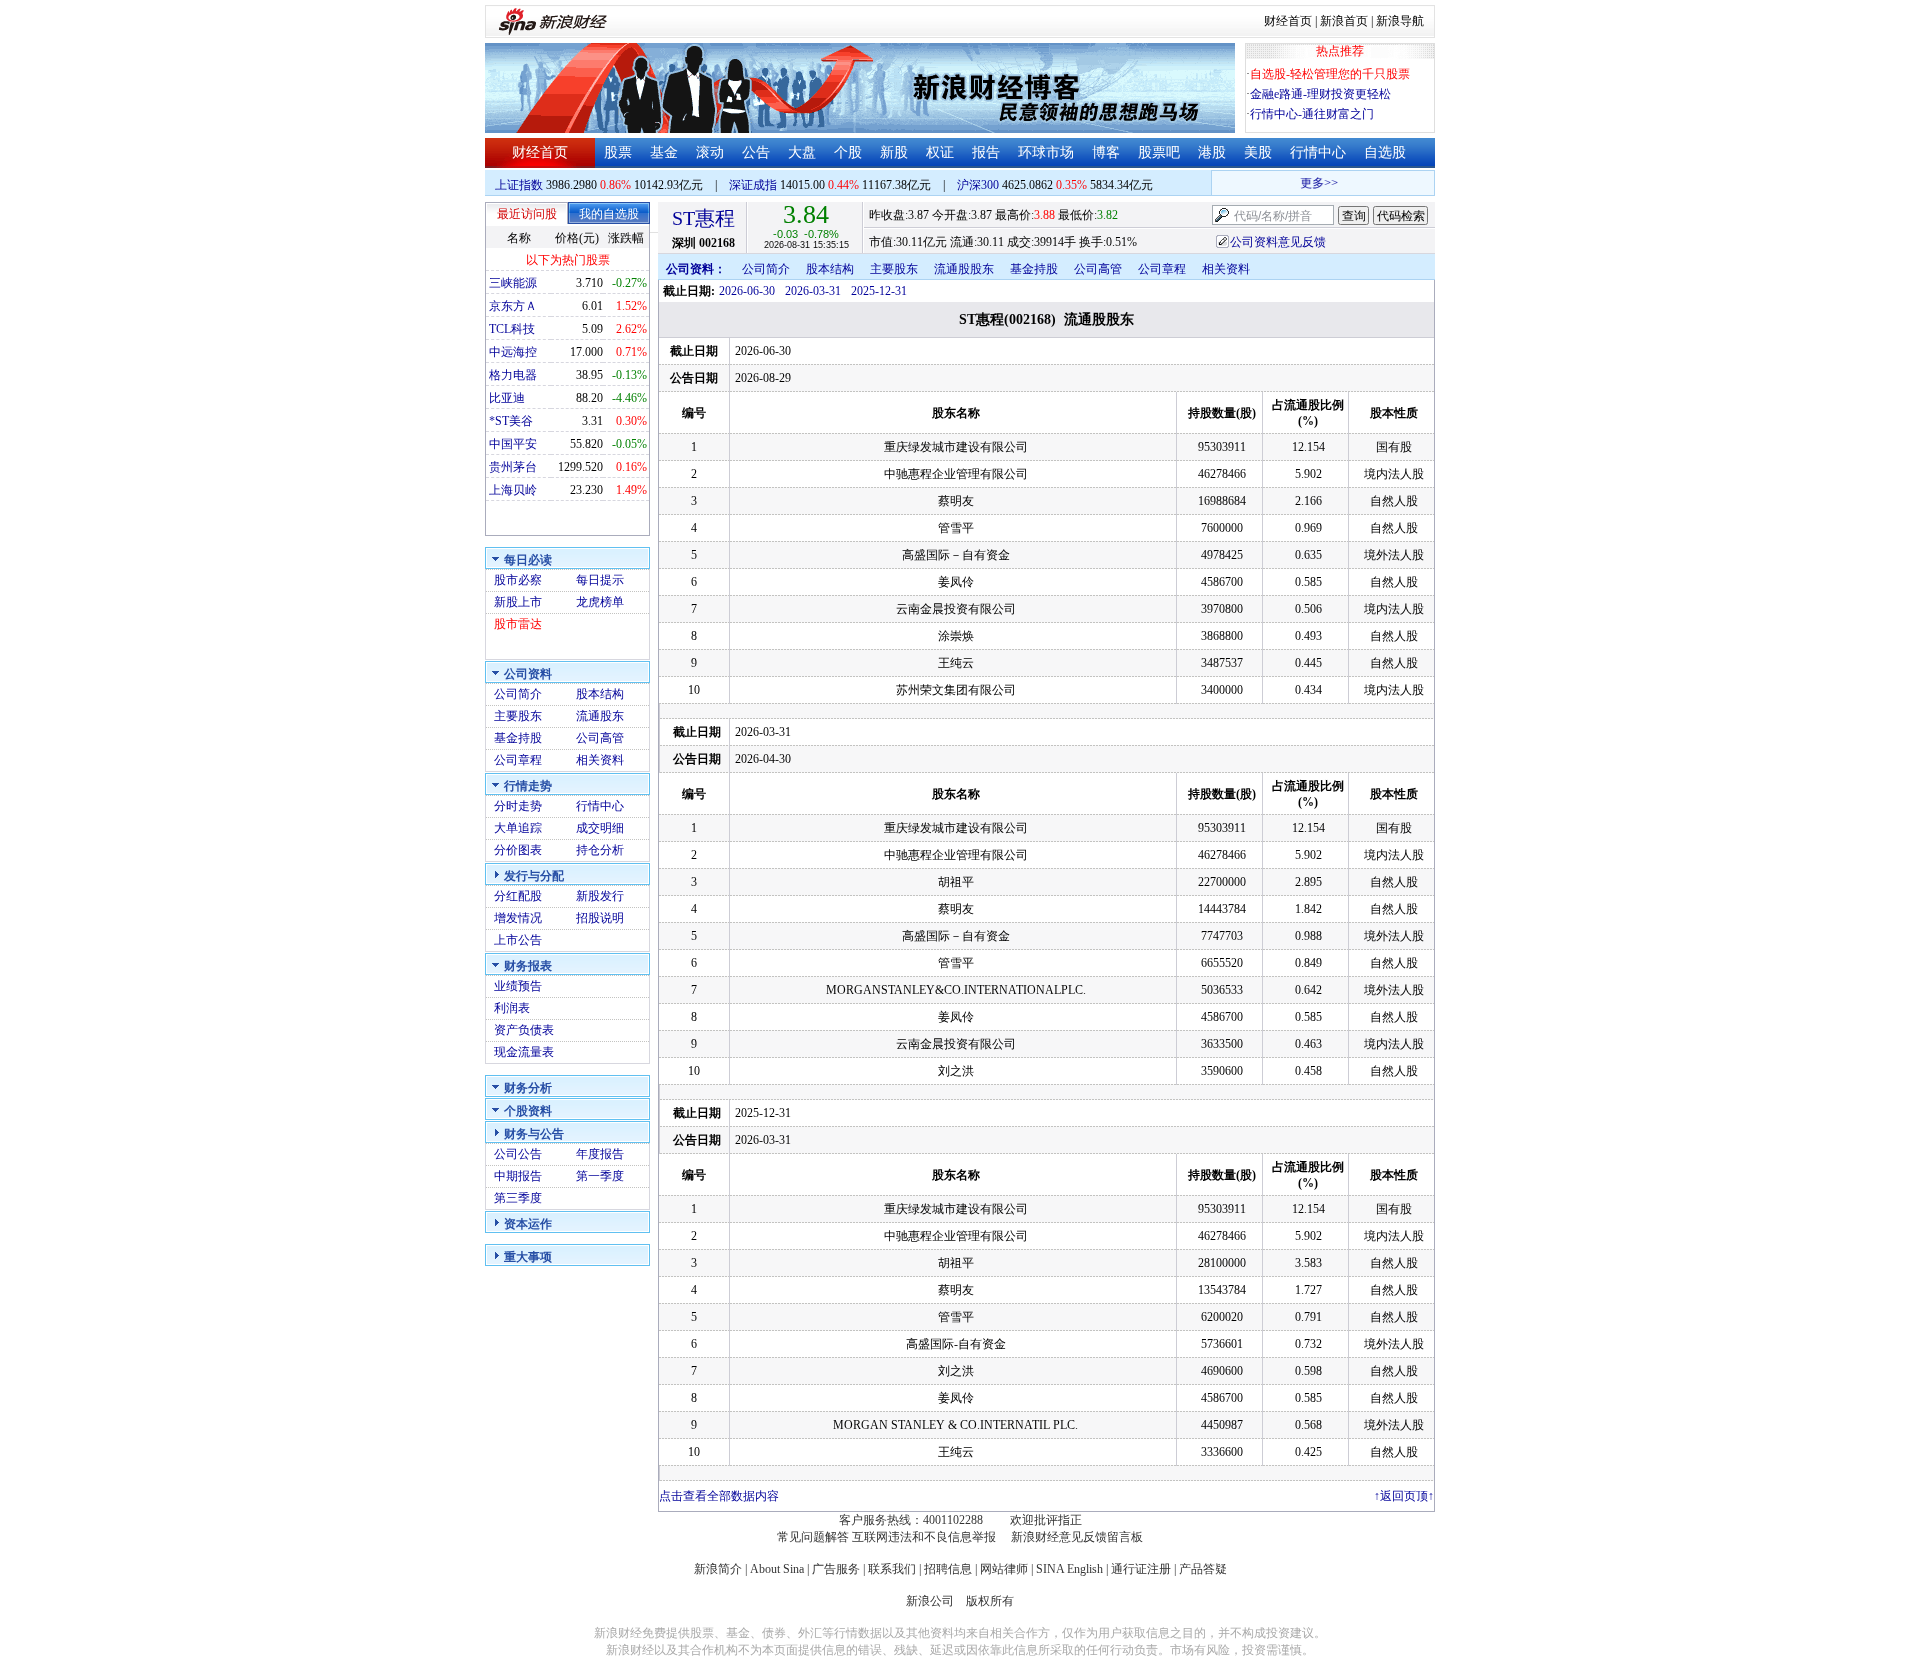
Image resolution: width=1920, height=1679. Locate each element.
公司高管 (600, 738)
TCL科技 (512, 329)
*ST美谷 (511, 421)
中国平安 (513, 444)
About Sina (777, 1569)
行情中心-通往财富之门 (1312, 114)
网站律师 (1004, 1569)
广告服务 (836, 1569)
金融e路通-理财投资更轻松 (1320, 94)
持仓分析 (600, 850)
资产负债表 (524, 1030)
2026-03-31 (813, 291)
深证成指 (753, 185)
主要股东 (518, 716)
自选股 (1385, 152)
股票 (618, 152)
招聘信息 (948, 1569)
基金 (664, 152)
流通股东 (600, 716)
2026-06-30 (747, 291)
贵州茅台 (513, 467)
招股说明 (600, 918)
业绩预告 (518, 986)
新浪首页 (1344, 21)
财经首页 (1288, 21)
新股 (894, 152)
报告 (986, 152)
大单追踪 (518, 828)
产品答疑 (1203, 1569)
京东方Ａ (513, 306)
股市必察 (518, 580)
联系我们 (892, 1569)
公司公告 (518, 1154)
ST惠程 (703, 218)
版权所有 (990, 1601)
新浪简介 (718, 1569)
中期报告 (518, 1176)
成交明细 (600, 828)
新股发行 (600, 896)
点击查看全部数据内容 (719, 1496)
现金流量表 (524, 1052)
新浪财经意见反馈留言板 (1077, 1537)
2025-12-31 (879, 291)
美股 (1258, 152)
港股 (1212, 152)
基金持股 (518, 738)
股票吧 (1159, 152)
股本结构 (600, 694)
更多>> (1308, 183)
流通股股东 (964, 269)
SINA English (1069, 1569)
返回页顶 (1404, 1496)
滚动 (710, 152)
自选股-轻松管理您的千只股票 (1330, 74)
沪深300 (978, 185)
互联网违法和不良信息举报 (924, 1537)
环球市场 (1046, 152)
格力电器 (513, 375)
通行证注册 (1141, 1569)
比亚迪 (507, 398)
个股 (848, 152)
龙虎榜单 (600, 602)
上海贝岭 (513, 490)
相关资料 (600, 760)
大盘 (802, 152)
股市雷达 (518, 624)
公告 (756, 152)
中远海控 (513, 352)
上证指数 (519, 185)
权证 (940, 152)
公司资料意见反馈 (1278, 242)
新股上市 (518, 602)
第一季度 (600, 1176)
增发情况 (518, 918)
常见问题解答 (813, 1537)
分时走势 (518, 806)
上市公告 (518, 940)
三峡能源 (513, 283)
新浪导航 (1400, 21)
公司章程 (518, 760)
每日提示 (600, 580)
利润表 (512, 1008)
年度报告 (600, 1154)
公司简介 (518, 694)
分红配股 (518, 896)
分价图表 (518, 850)
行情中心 (1318, 152)
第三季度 (518, 1198)
